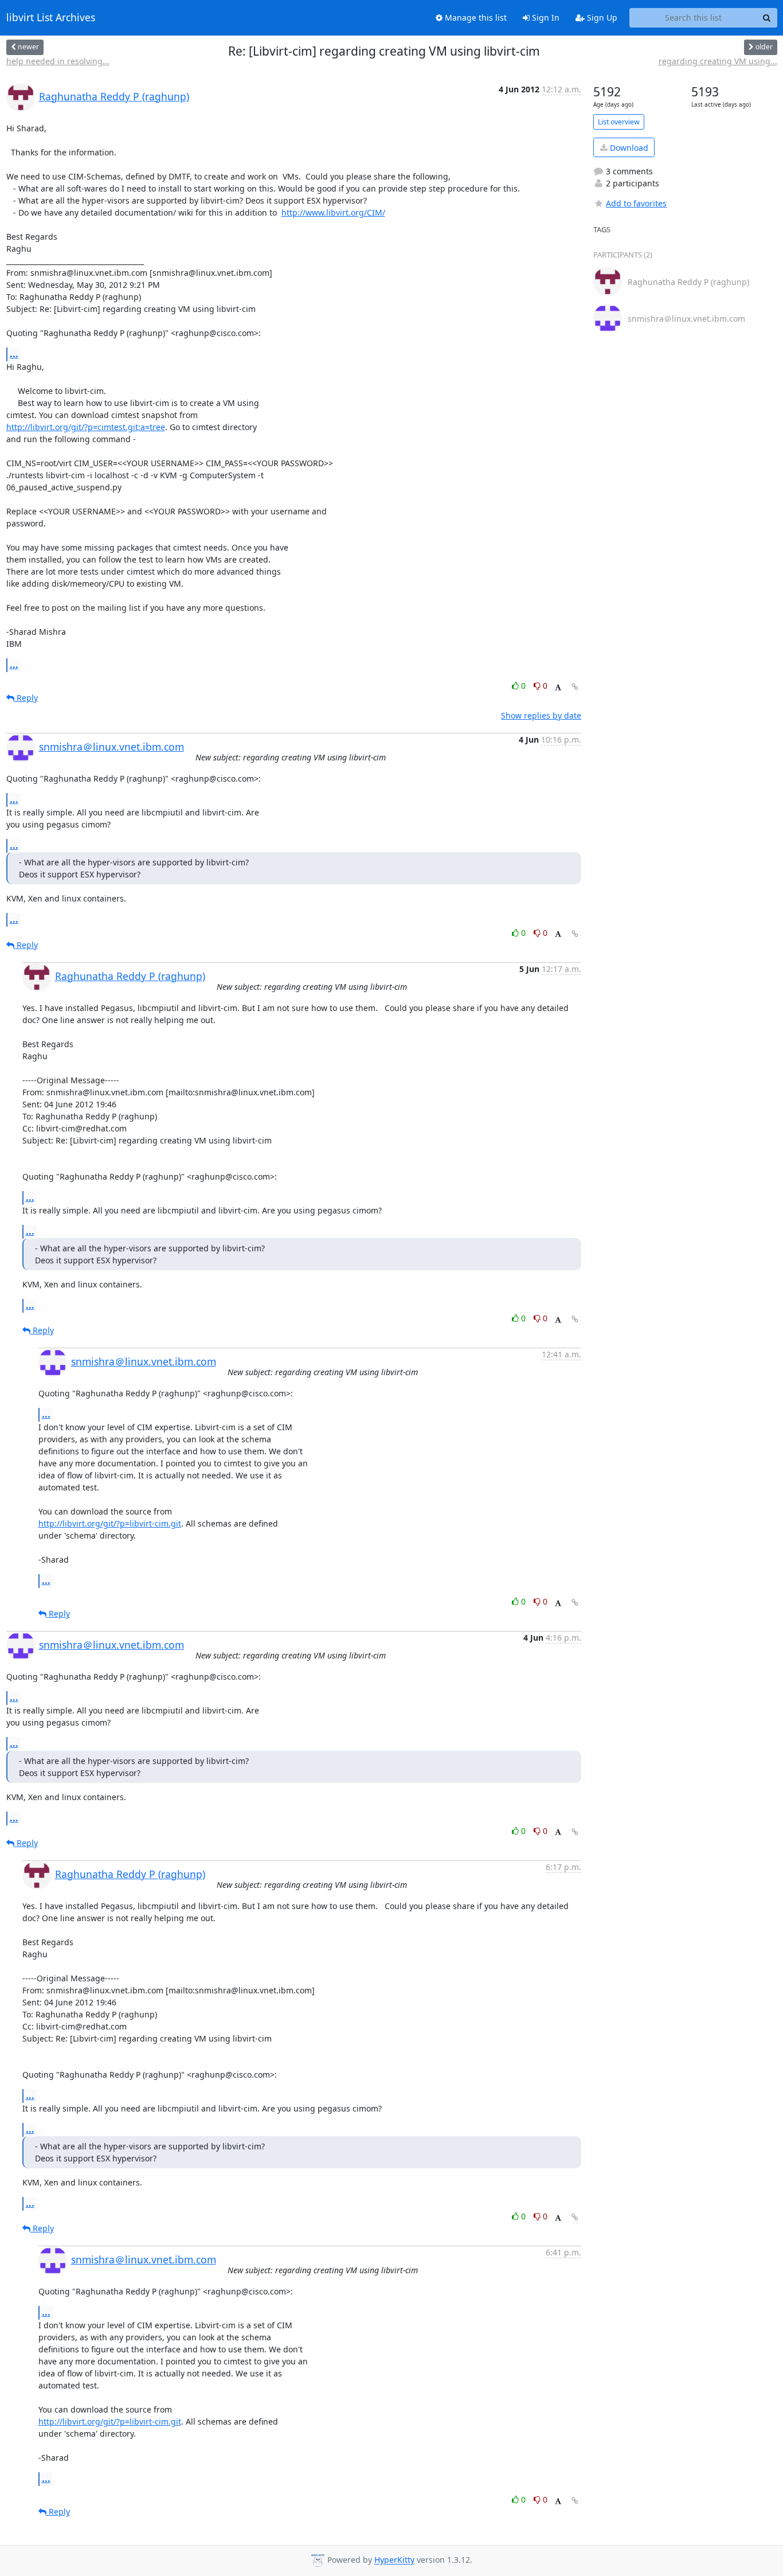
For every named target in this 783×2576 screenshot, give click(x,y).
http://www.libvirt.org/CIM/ (333, 212)
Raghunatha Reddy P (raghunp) (114, 96)
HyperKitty (394, 2560)
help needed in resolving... (58, 61)
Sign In (545, 17)
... (14, 354)
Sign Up (601, 17)
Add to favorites (636, 203)
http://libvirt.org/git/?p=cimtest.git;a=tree (86, 427)
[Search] (767, 18)
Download (628, 148)
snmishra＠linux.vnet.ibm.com (111, 747)
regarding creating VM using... (718, 61)
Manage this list (475, 17)
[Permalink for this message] (575, 687)
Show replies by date (541, 715)
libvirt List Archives (51, 18)
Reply (26, 698)
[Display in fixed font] (558, 687)
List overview (619, 122)
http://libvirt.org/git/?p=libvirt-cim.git (110, 1523)
